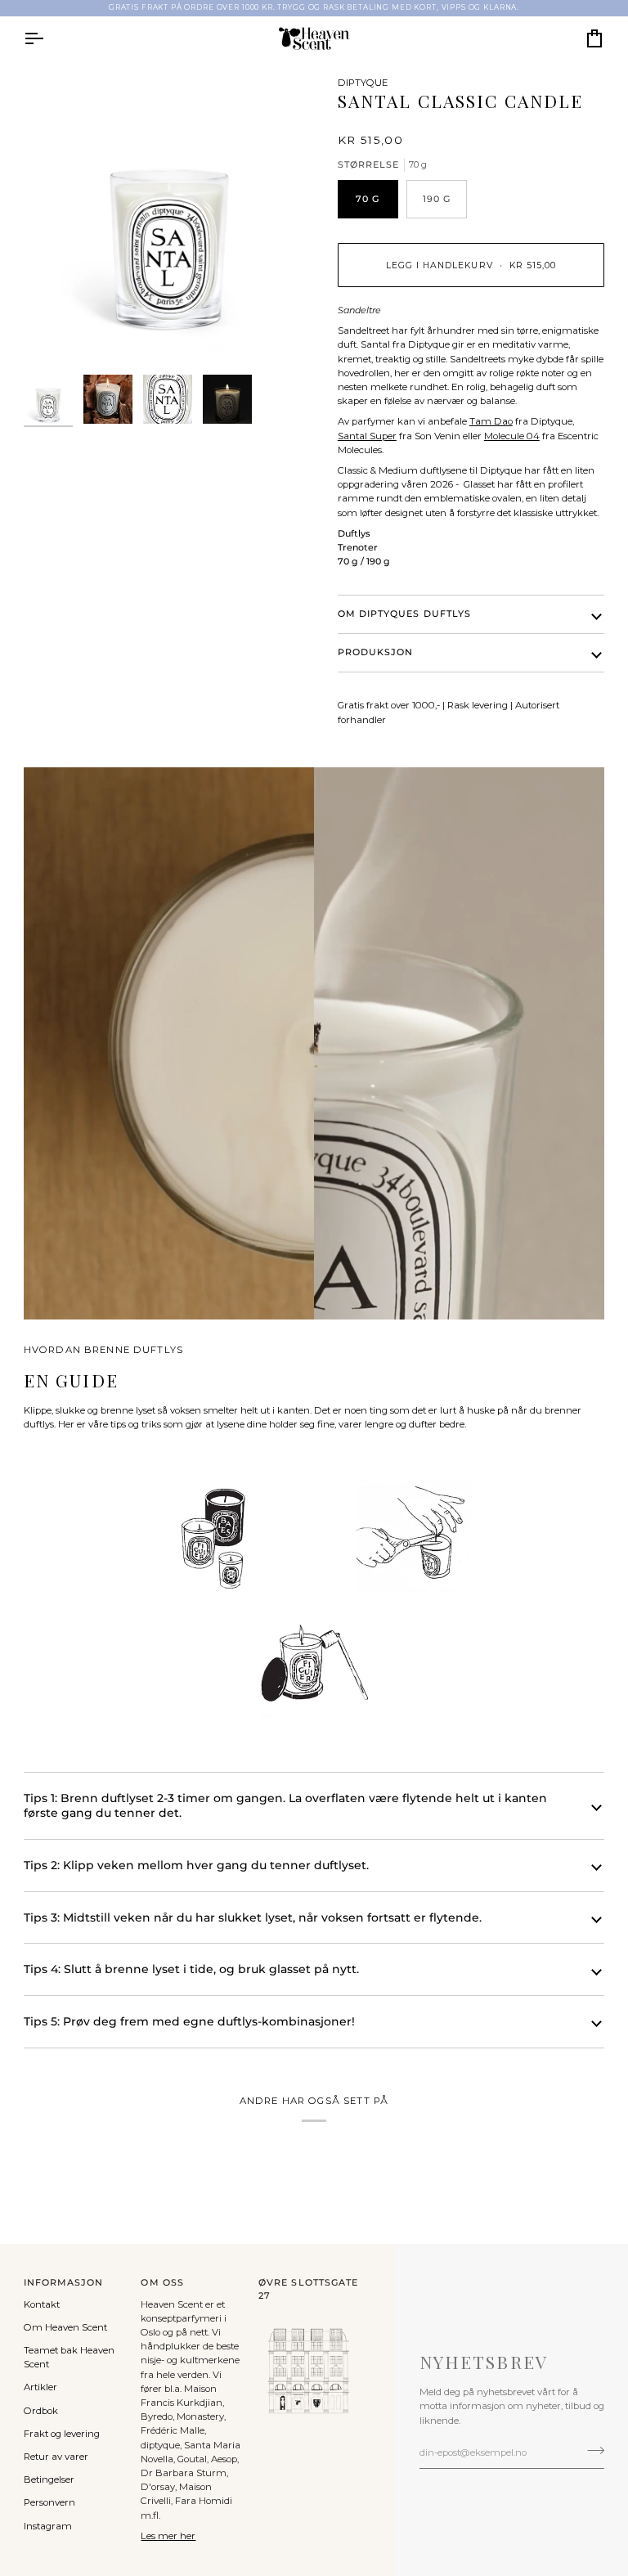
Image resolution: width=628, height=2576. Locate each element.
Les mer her (168, 2536)
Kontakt (42, 2304)
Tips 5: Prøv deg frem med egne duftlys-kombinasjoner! (189, 2021)
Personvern (49, 2502)
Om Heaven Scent (65, 2327)
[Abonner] (591, 2451)
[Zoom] (169, 221)
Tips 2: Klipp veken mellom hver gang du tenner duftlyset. (196, 1865)
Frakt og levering (62, 2434)
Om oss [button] (162, 2283)
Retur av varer (56, 2457)
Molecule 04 (512, 436)
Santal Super (367, 436)
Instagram (48, 2526)
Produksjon (376, 652)
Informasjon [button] (64, 2283)
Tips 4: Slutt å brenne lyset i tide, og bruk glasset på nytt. (191, 1969)
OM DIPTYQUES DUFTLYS (404, 614)
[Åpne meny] (48, 38)
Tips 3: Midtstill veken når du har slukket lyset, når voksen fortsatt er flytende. (253, 1917)
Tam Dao (491, 421)
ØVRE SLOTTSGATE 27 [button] (308, 2289)
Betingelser (49, 2479)
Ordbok (41, 2411)
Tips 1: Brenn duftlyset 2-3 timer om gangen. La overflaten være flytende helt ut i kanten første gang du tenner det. (285, 1806)
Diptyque (363, 83)
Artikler (40, 2387)
